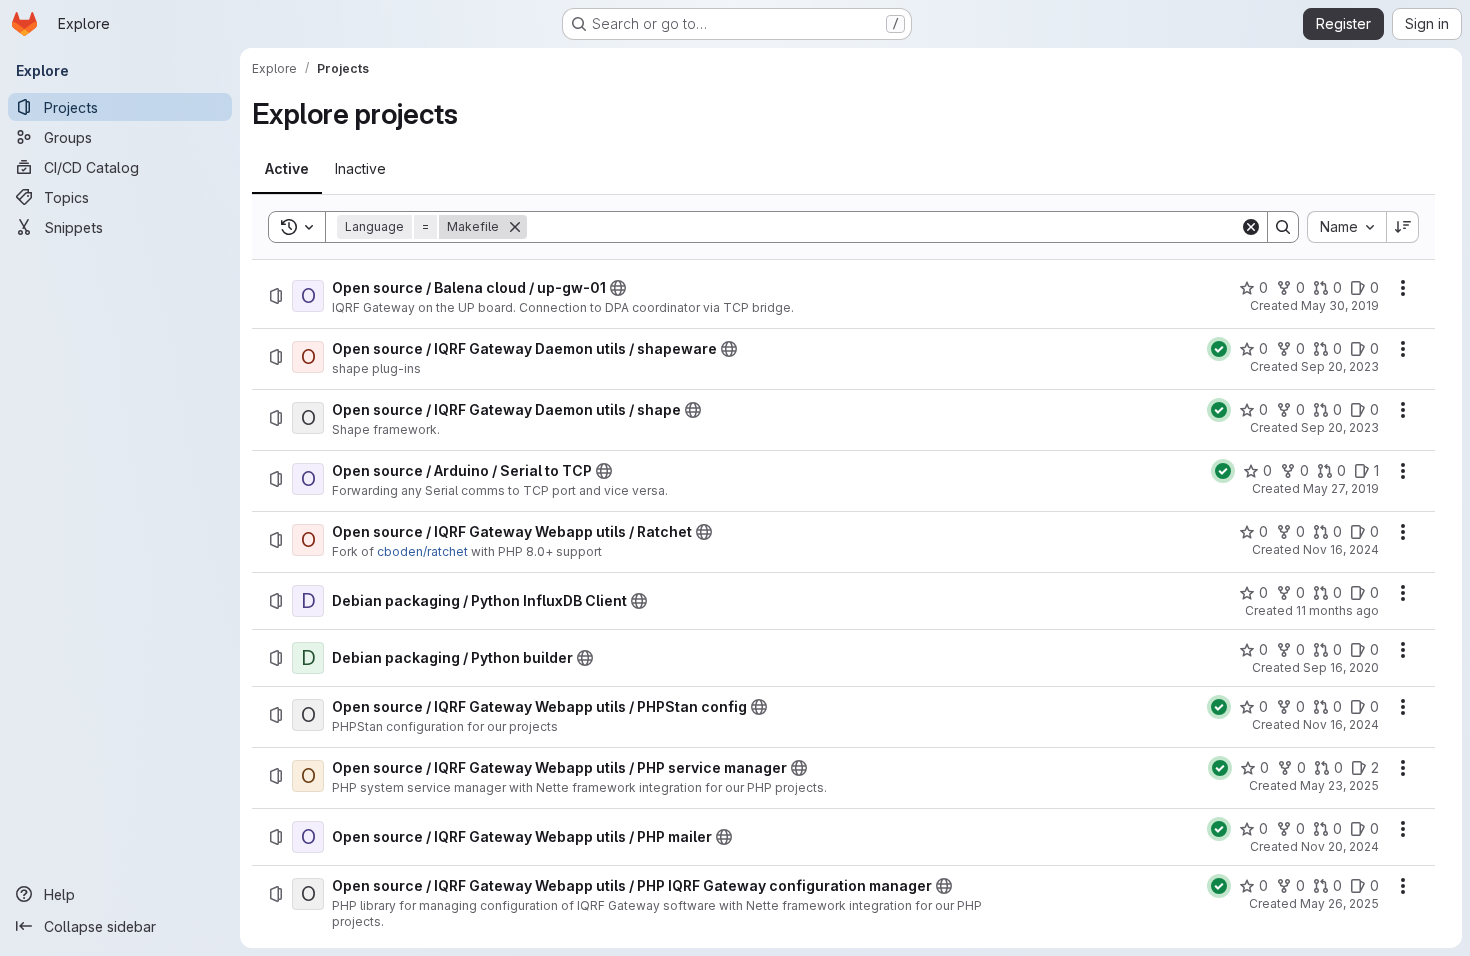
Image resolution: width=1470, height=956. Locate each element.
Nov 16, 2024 (1341, 549)
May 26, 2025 (1339, 903)
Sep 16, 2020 (1341, 667)
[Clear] (1251, 227)
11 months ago (1337, 610)
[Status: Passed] (1219, 349)
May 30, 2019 (1340, 305)
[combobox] (1346, 227)
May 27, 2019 (1341, 488)
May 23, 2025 (1339, 785)
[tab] (287, 169)
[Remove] (515, 227)
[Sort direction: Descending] (1403, 227)
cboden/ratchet (422, 551)
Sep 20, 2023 (1340, 366)
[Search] (1283, 227)
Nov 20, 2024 (1340, 846)
